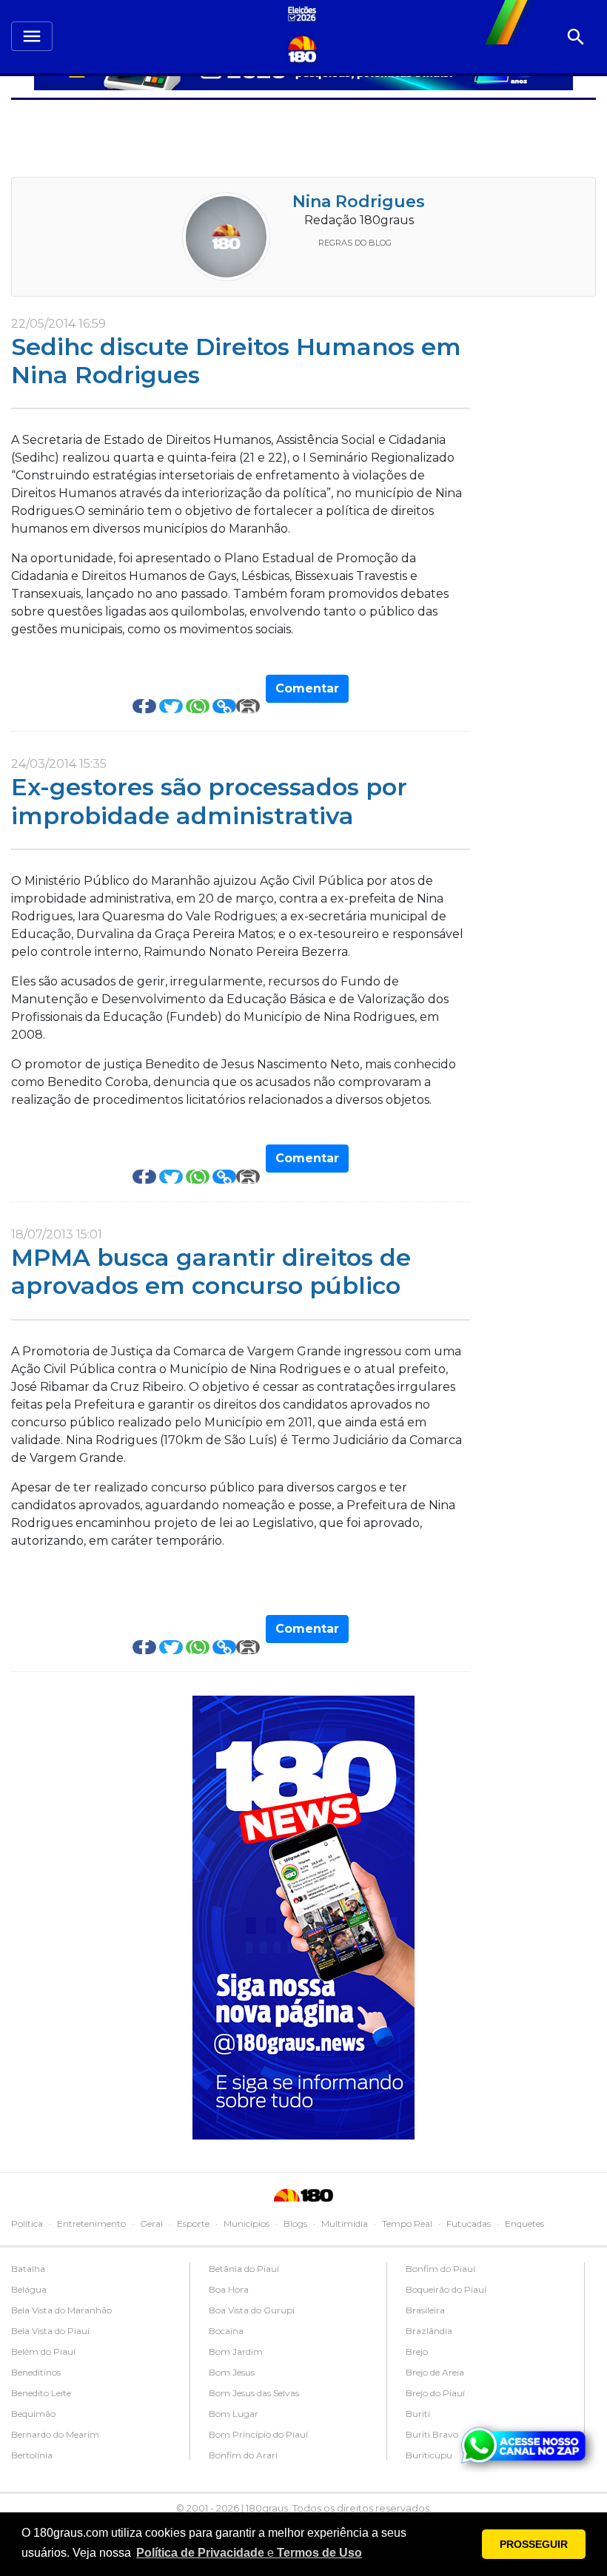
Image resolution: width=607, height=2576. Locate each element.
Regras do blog (355, 243)
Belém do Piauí (43, 2351)
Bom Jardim (236, 2351)
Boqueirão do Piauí (446, 2289)
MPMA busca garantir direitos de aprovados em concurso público (211, 1271)
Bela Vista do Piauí (50, 2331)
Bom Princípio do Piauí (258, 2434)
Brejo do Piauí (435, 2393)
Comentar (307, 688)
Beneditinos (36, 2372)
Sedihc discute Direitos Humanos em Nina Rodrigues (236, 361)
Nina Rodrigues (359, 202)
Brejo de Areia (435, 2372)
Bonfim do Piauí (440, 2269)
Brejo (417, 2351)
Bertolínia (32, 2455)
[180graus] (304, 15)
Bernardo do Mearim (55, 2434)
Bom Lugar (234, 2414)
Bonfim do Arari (243, 2455)
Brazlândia (429, 2331)
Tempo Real (407, 2223)
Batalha (28, 2269)
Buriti (418, 2414)
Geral (151, 2223)
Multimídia (345, 2223)
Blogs (295, 2223)
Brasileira (425, 2310)
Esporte (193, 2223)
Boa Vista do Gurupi (252, 2310)
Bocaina (226, 2331)
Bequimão (33, 2414)
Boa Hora (229, 2289)
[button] (249, 2553)
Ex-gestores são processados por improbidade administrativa (209, 801)
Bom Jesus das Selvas (254, 2393)
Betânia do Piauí (244, 2269)
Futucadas (469, 2223)
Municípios (247, 2223)
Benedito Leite (41, 2393)
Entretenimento (91, 2223)
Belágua (29, 2289)
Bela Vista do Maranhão (61, 2310)
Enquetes (524, 2223)
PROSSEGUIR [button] (534, 2544)
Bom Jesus (232, 2372)
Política (27, 2223)
